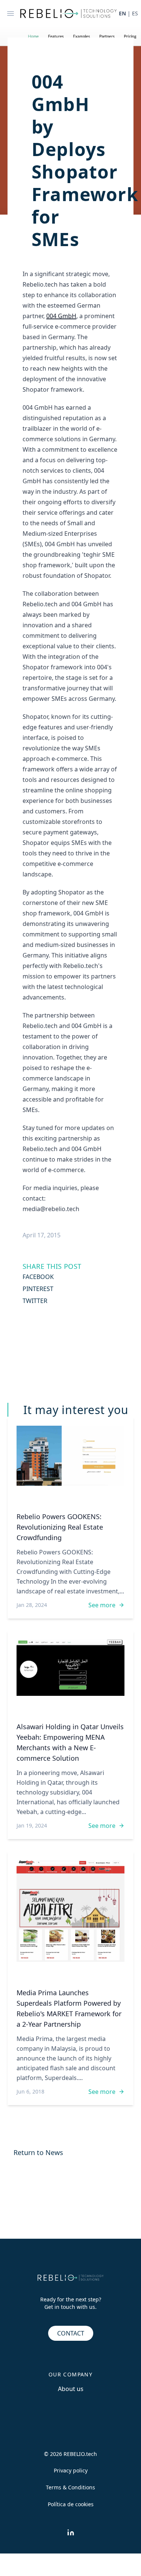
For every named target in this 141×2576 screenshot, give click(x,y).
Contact (71, 2333)
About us (71, 2389)
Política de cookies (71, 2504)
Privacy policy (71, 2470)
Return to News (38, 2152)
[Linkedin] (71, 2532)
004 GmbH (61, 316)
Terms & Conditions (70, 2487)
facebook (38, 1277)
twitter (35, 1301)
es (135, 13)
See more (102, 1605)
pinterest (38, 1289)
